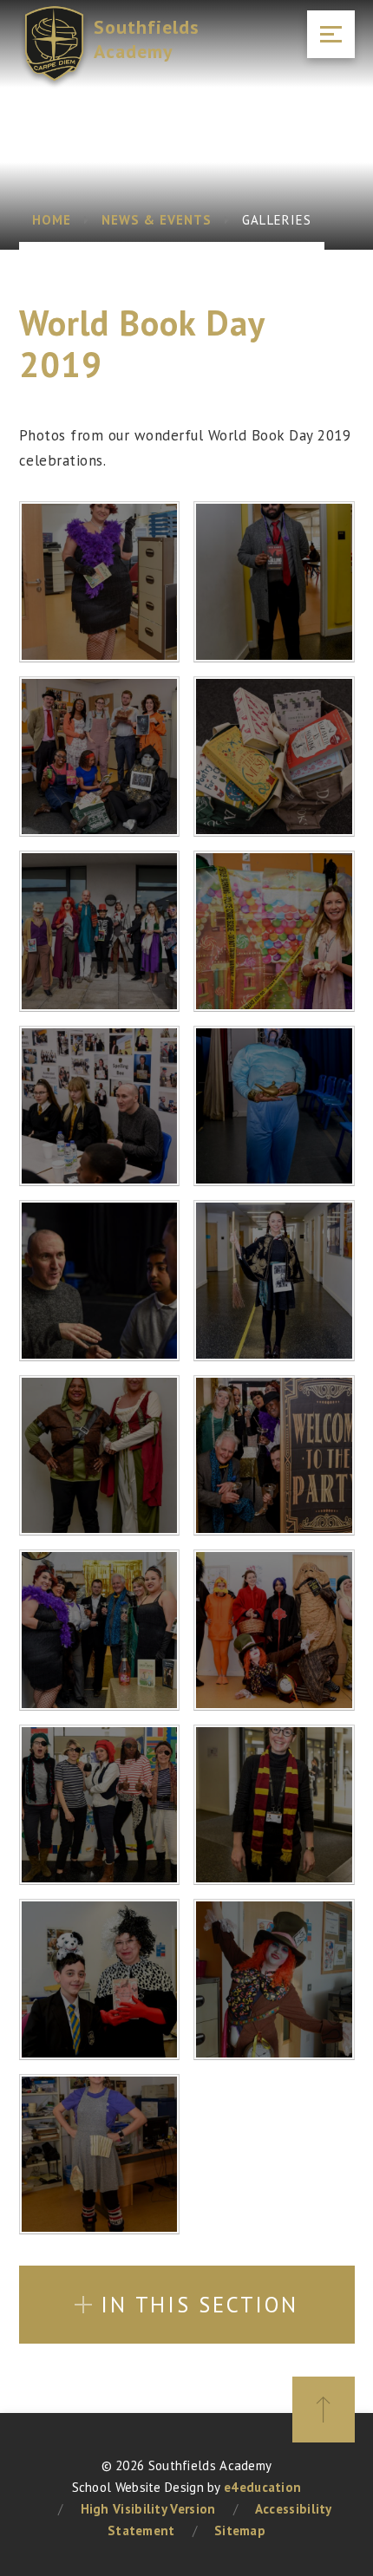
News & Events (157, 220)
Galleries (276, 220)
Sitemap (240, 2530)
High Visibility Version (148, 2509)
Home (52, 220)
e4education (262, 2487)
